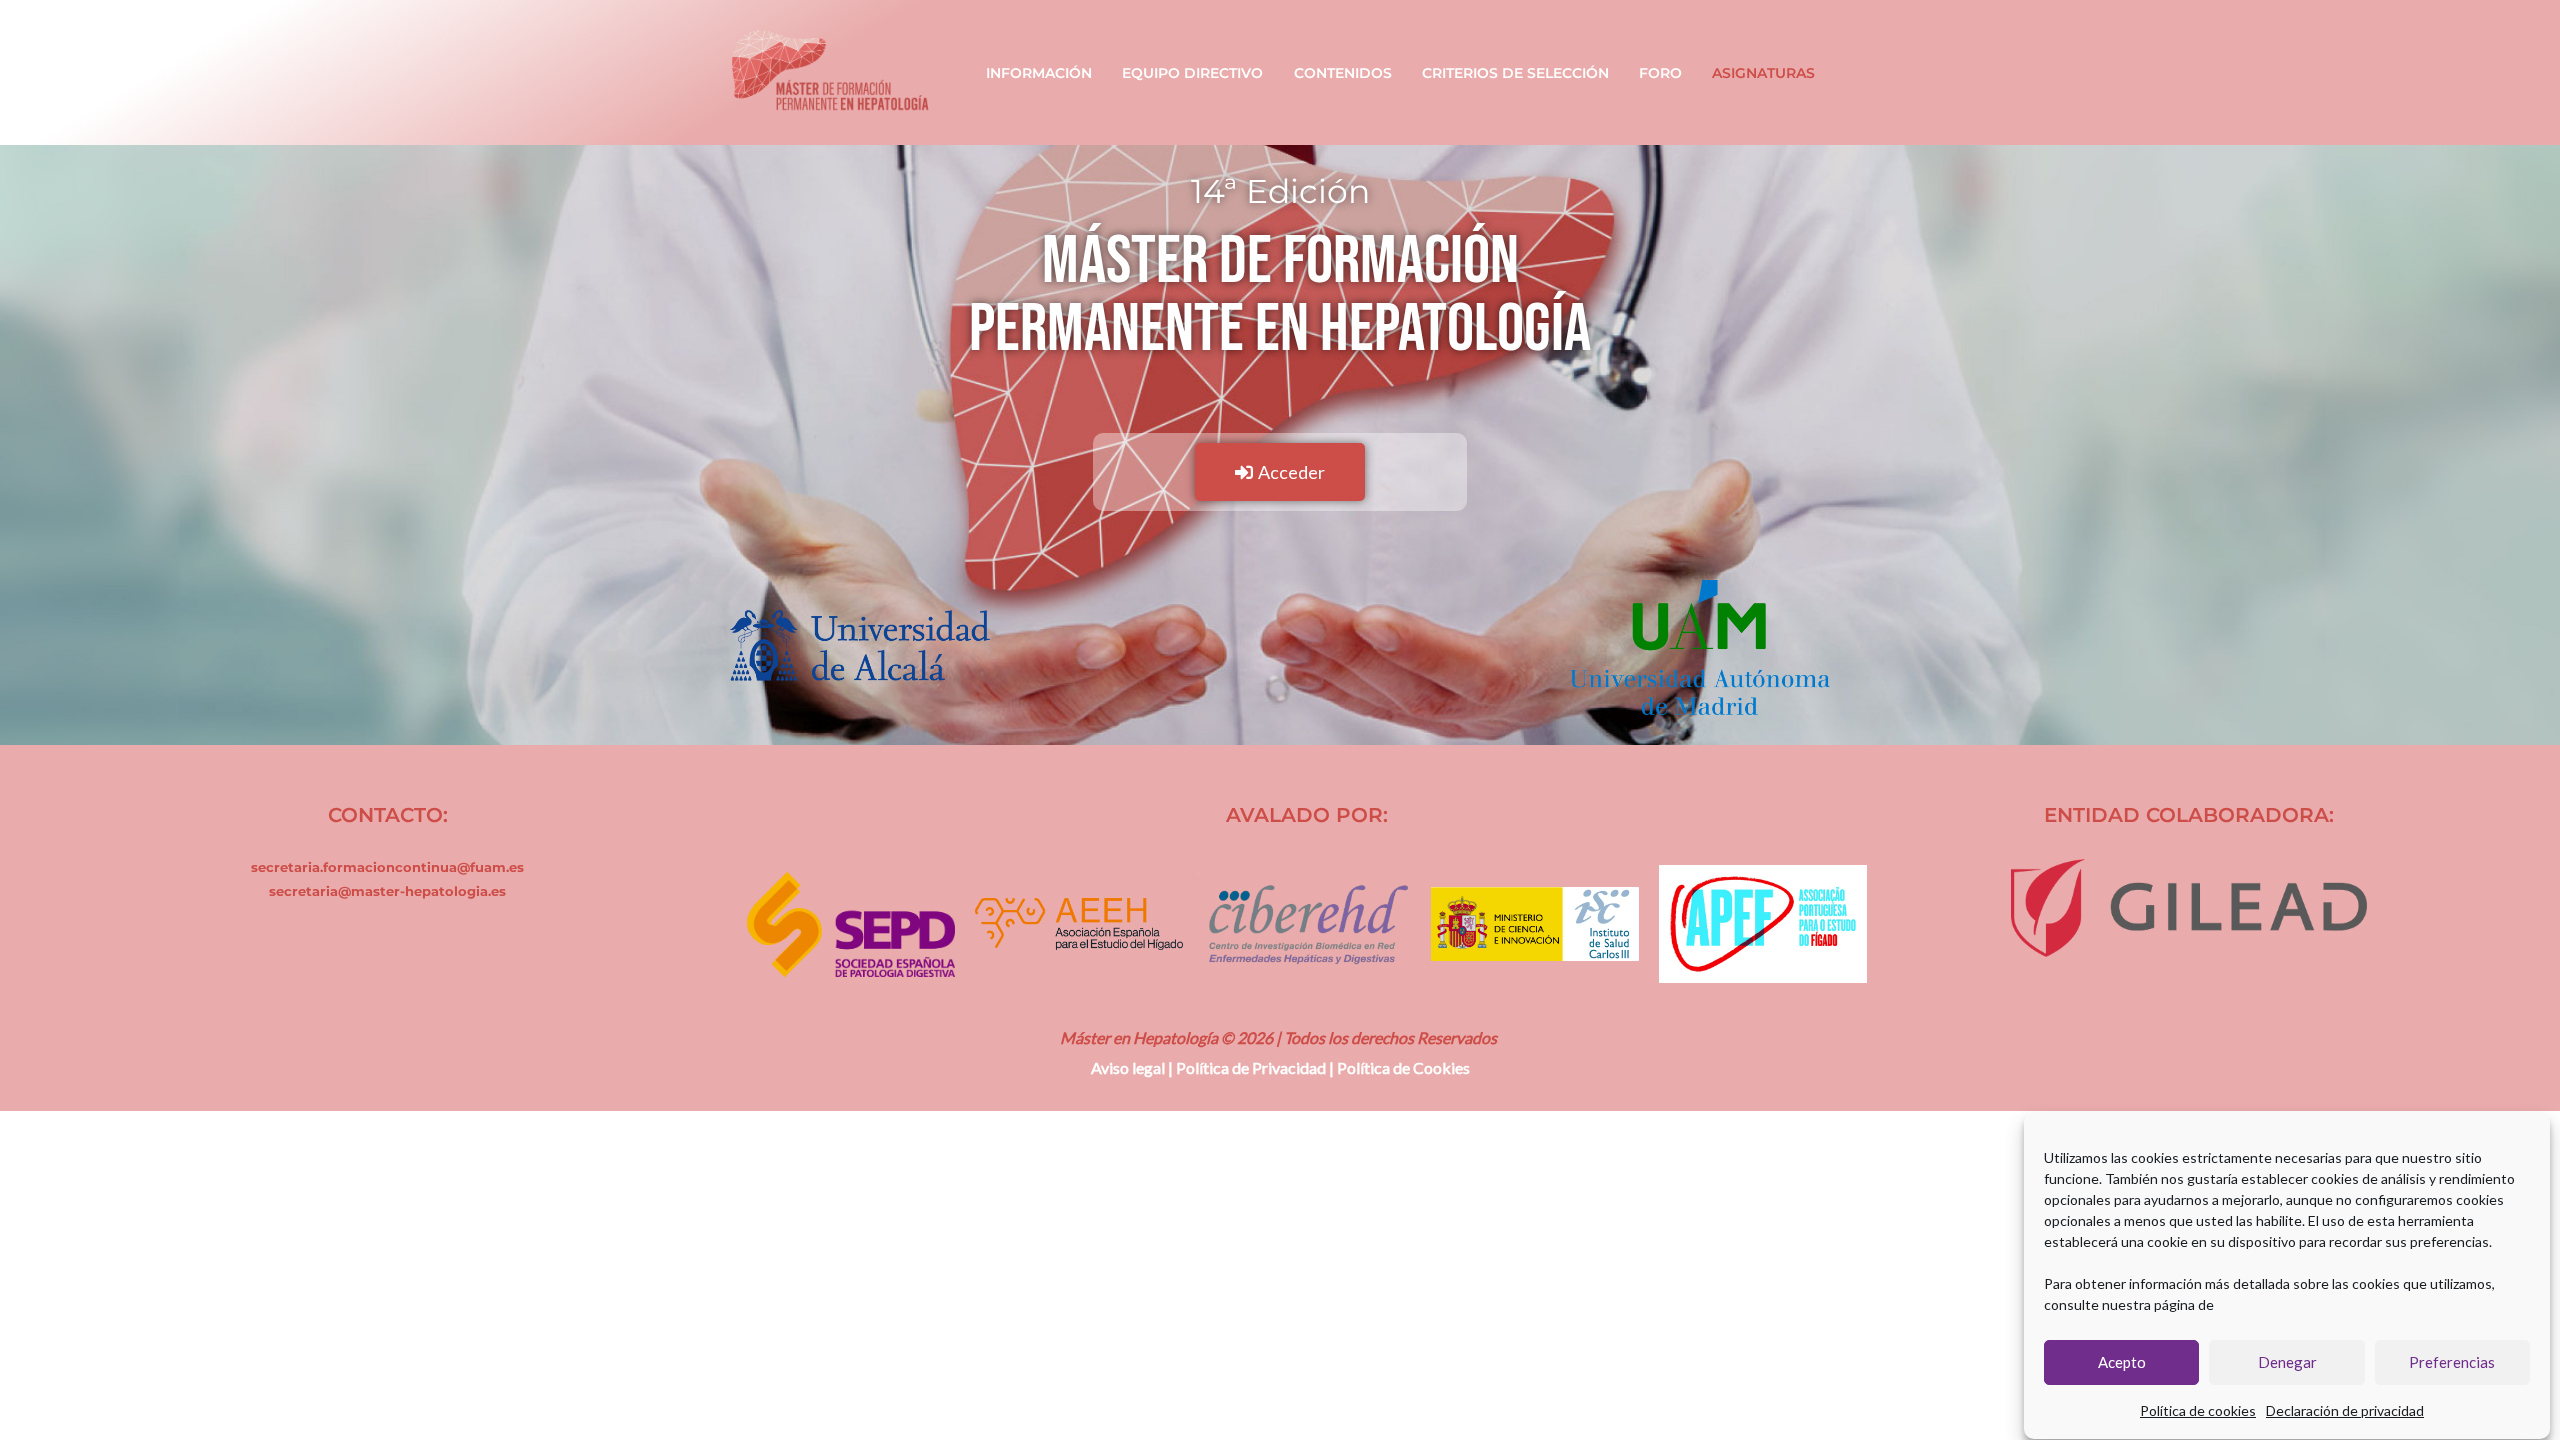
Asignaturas (1763, 73)
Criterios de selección (1515, 73)
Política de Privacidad (1251, 1067)
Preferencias (2452, 1363)
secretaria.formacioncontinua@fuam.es (387, 867)
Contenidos (1343, 73)
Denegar (2287, 1363)
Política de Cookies (1403, 1067)
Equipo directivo (1192, 73)
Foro (1660, 73)
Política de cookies (2198, 1410)
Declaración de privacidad (2345, 1410)
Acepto (2122, 1363)
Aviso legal (1128, 1067)
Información (1039, 73)
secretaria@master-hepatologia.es (387, 891)
